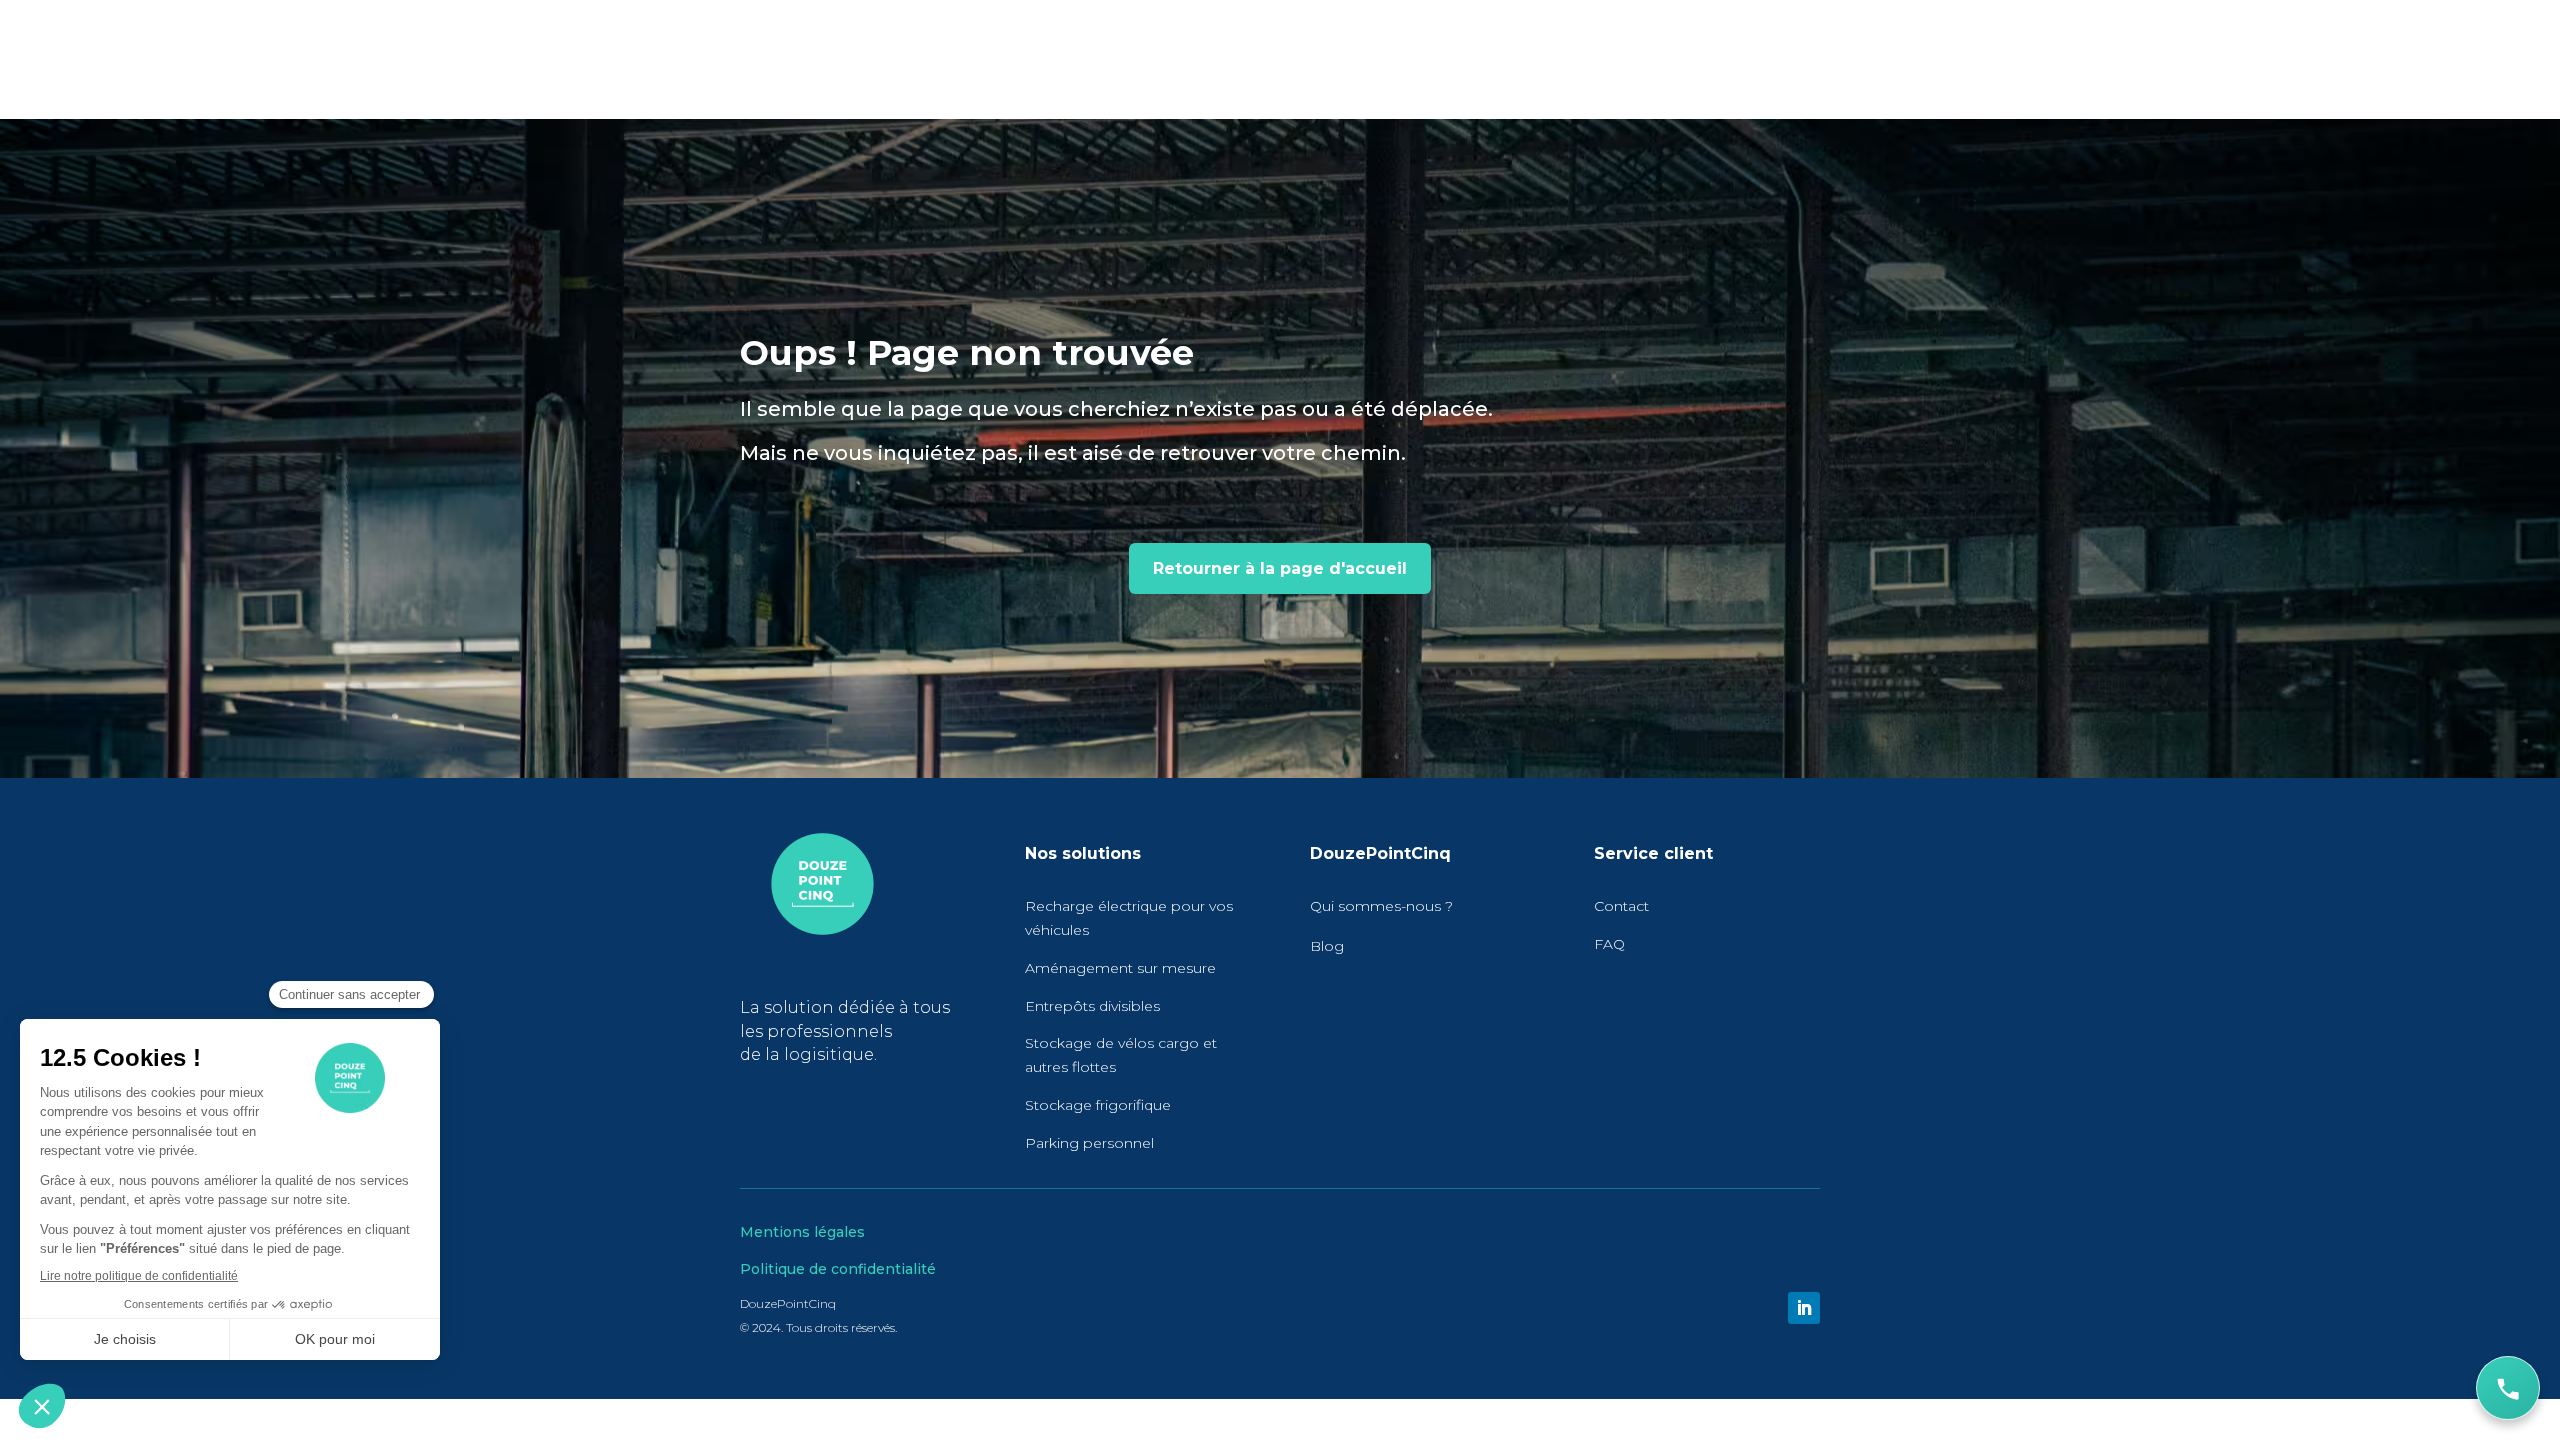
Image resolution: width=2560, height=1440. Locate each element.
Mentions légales (802, 1232)
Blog (1327, 946)
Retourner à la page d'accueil (1280, 568)
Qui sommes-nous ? (1381, 906)
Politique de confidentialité (838, 1269)
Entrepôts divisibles (1092, 1006)
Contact (1621, 906)
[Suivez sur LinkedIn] (1804, 1308)
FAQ (1609, 944)
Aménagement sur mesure (1120, 968)
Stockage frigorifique (1098, 1105)
